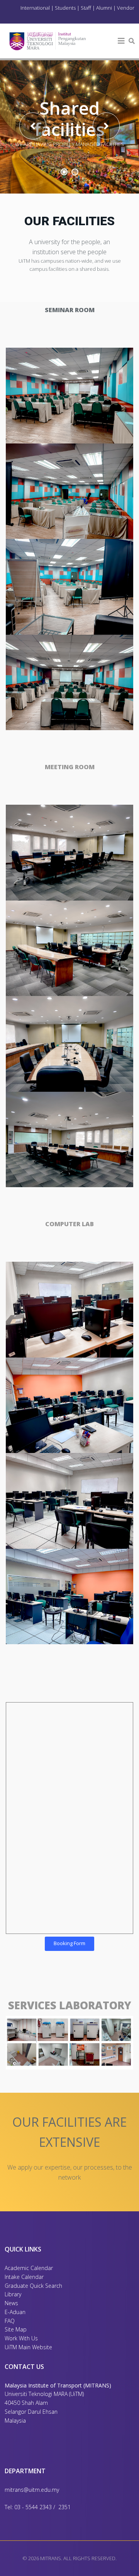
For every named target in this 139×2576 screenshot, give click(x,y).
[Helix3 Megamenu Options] (121, 41)
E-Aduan (15, 2312)
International (36, 8)
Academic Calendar (29, 2268)
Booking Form (69, 1943)
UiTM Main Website (28, 2347)
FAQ (10, 2321)
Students (65, 8)
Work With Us (21, 2338)
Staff (86, 8)
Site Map (16, 2329)
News (11, 2303)
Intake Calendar (24, 2277)
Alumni (104, 8)
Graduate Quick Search (33, 2286)
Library (13, 2294)
